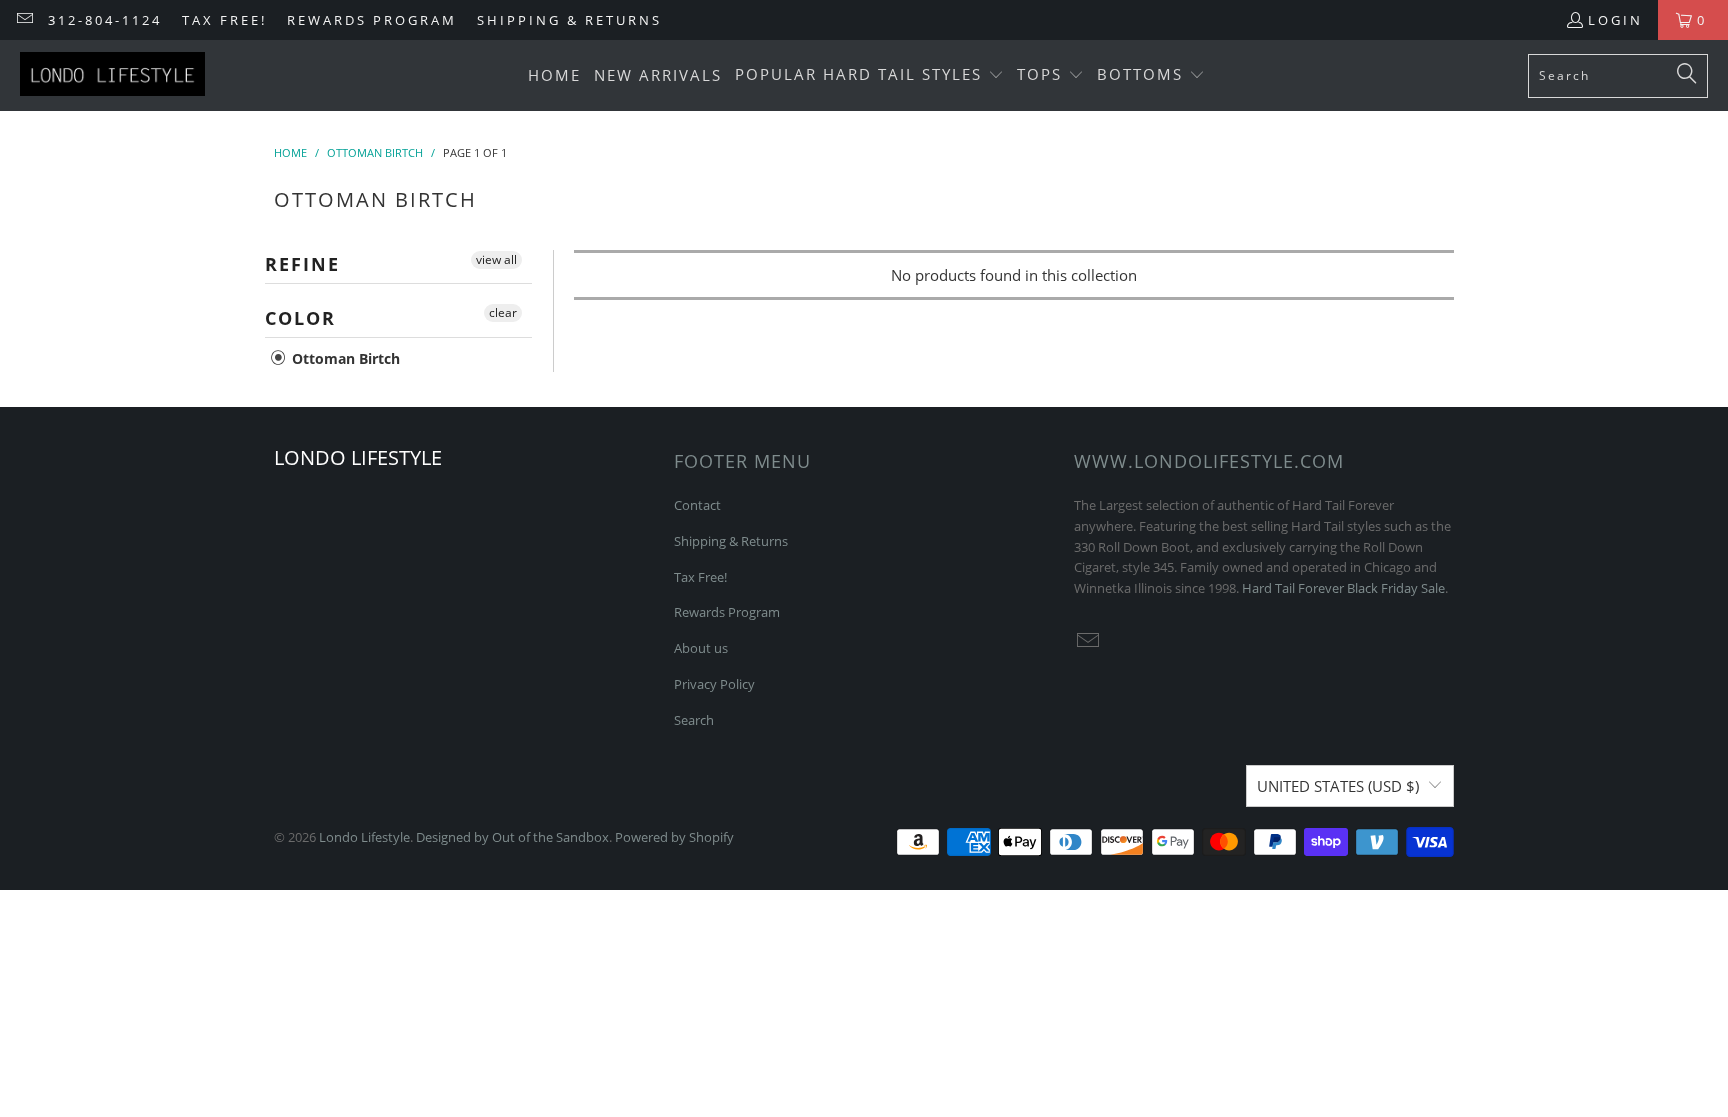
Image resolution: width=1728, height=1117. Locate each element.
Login (1615, 20)
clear (503, 312)
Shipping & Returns (569, 20)
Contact (697, 505)
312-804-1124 (105, 20)
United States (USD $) (1338, 786)
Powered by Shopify (674, 837)
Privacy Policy (714, 684)
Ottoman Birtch (344, 358)
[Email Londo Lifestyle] (24, 20)
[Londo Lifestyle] (112, 75)
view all (496, 259)
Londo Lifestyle (364, 837)
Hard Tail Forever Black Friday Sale (1343, 588)
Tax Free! (224, 20)
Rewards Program (372, 20)
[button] (869, 75)
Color (300, 318)
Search (694, 720)
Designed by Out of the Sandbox (512, 837)
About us (701, 648)
